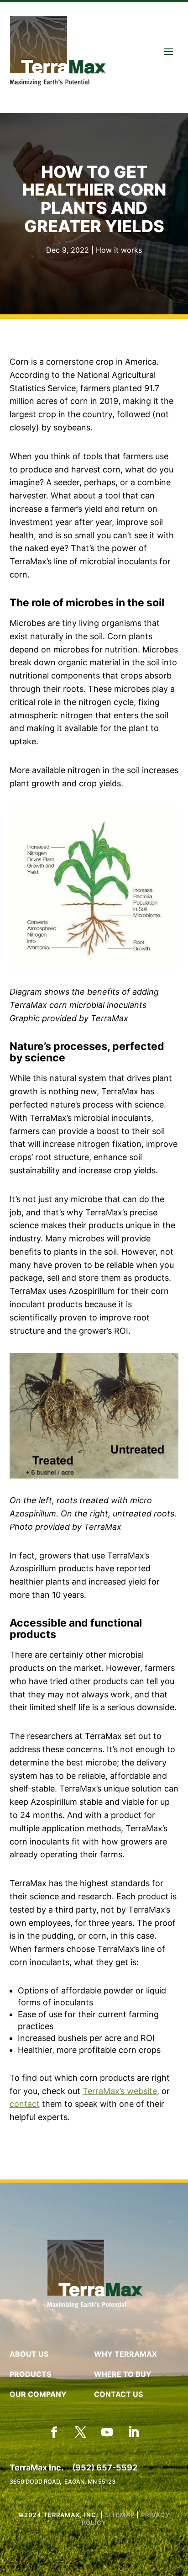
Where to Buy (123, 2374)
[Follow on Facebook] (54, 2433)
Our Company (38, 2394)
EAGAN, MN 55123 (90, 2482)
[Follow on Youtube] (107, 2433)
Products (30, 2374)
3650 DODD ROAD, (37, 2482)
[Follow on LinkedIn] (134, 2433)
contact (25, 2104)
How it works (119, 250)
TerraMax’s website (120, 2091)
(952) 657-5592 (105, 2467)
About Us (29, 2354)
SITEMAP (120, 2515)
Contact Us (118, 2394)
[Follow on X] (81, 2433)
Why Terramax (125, 2354)
